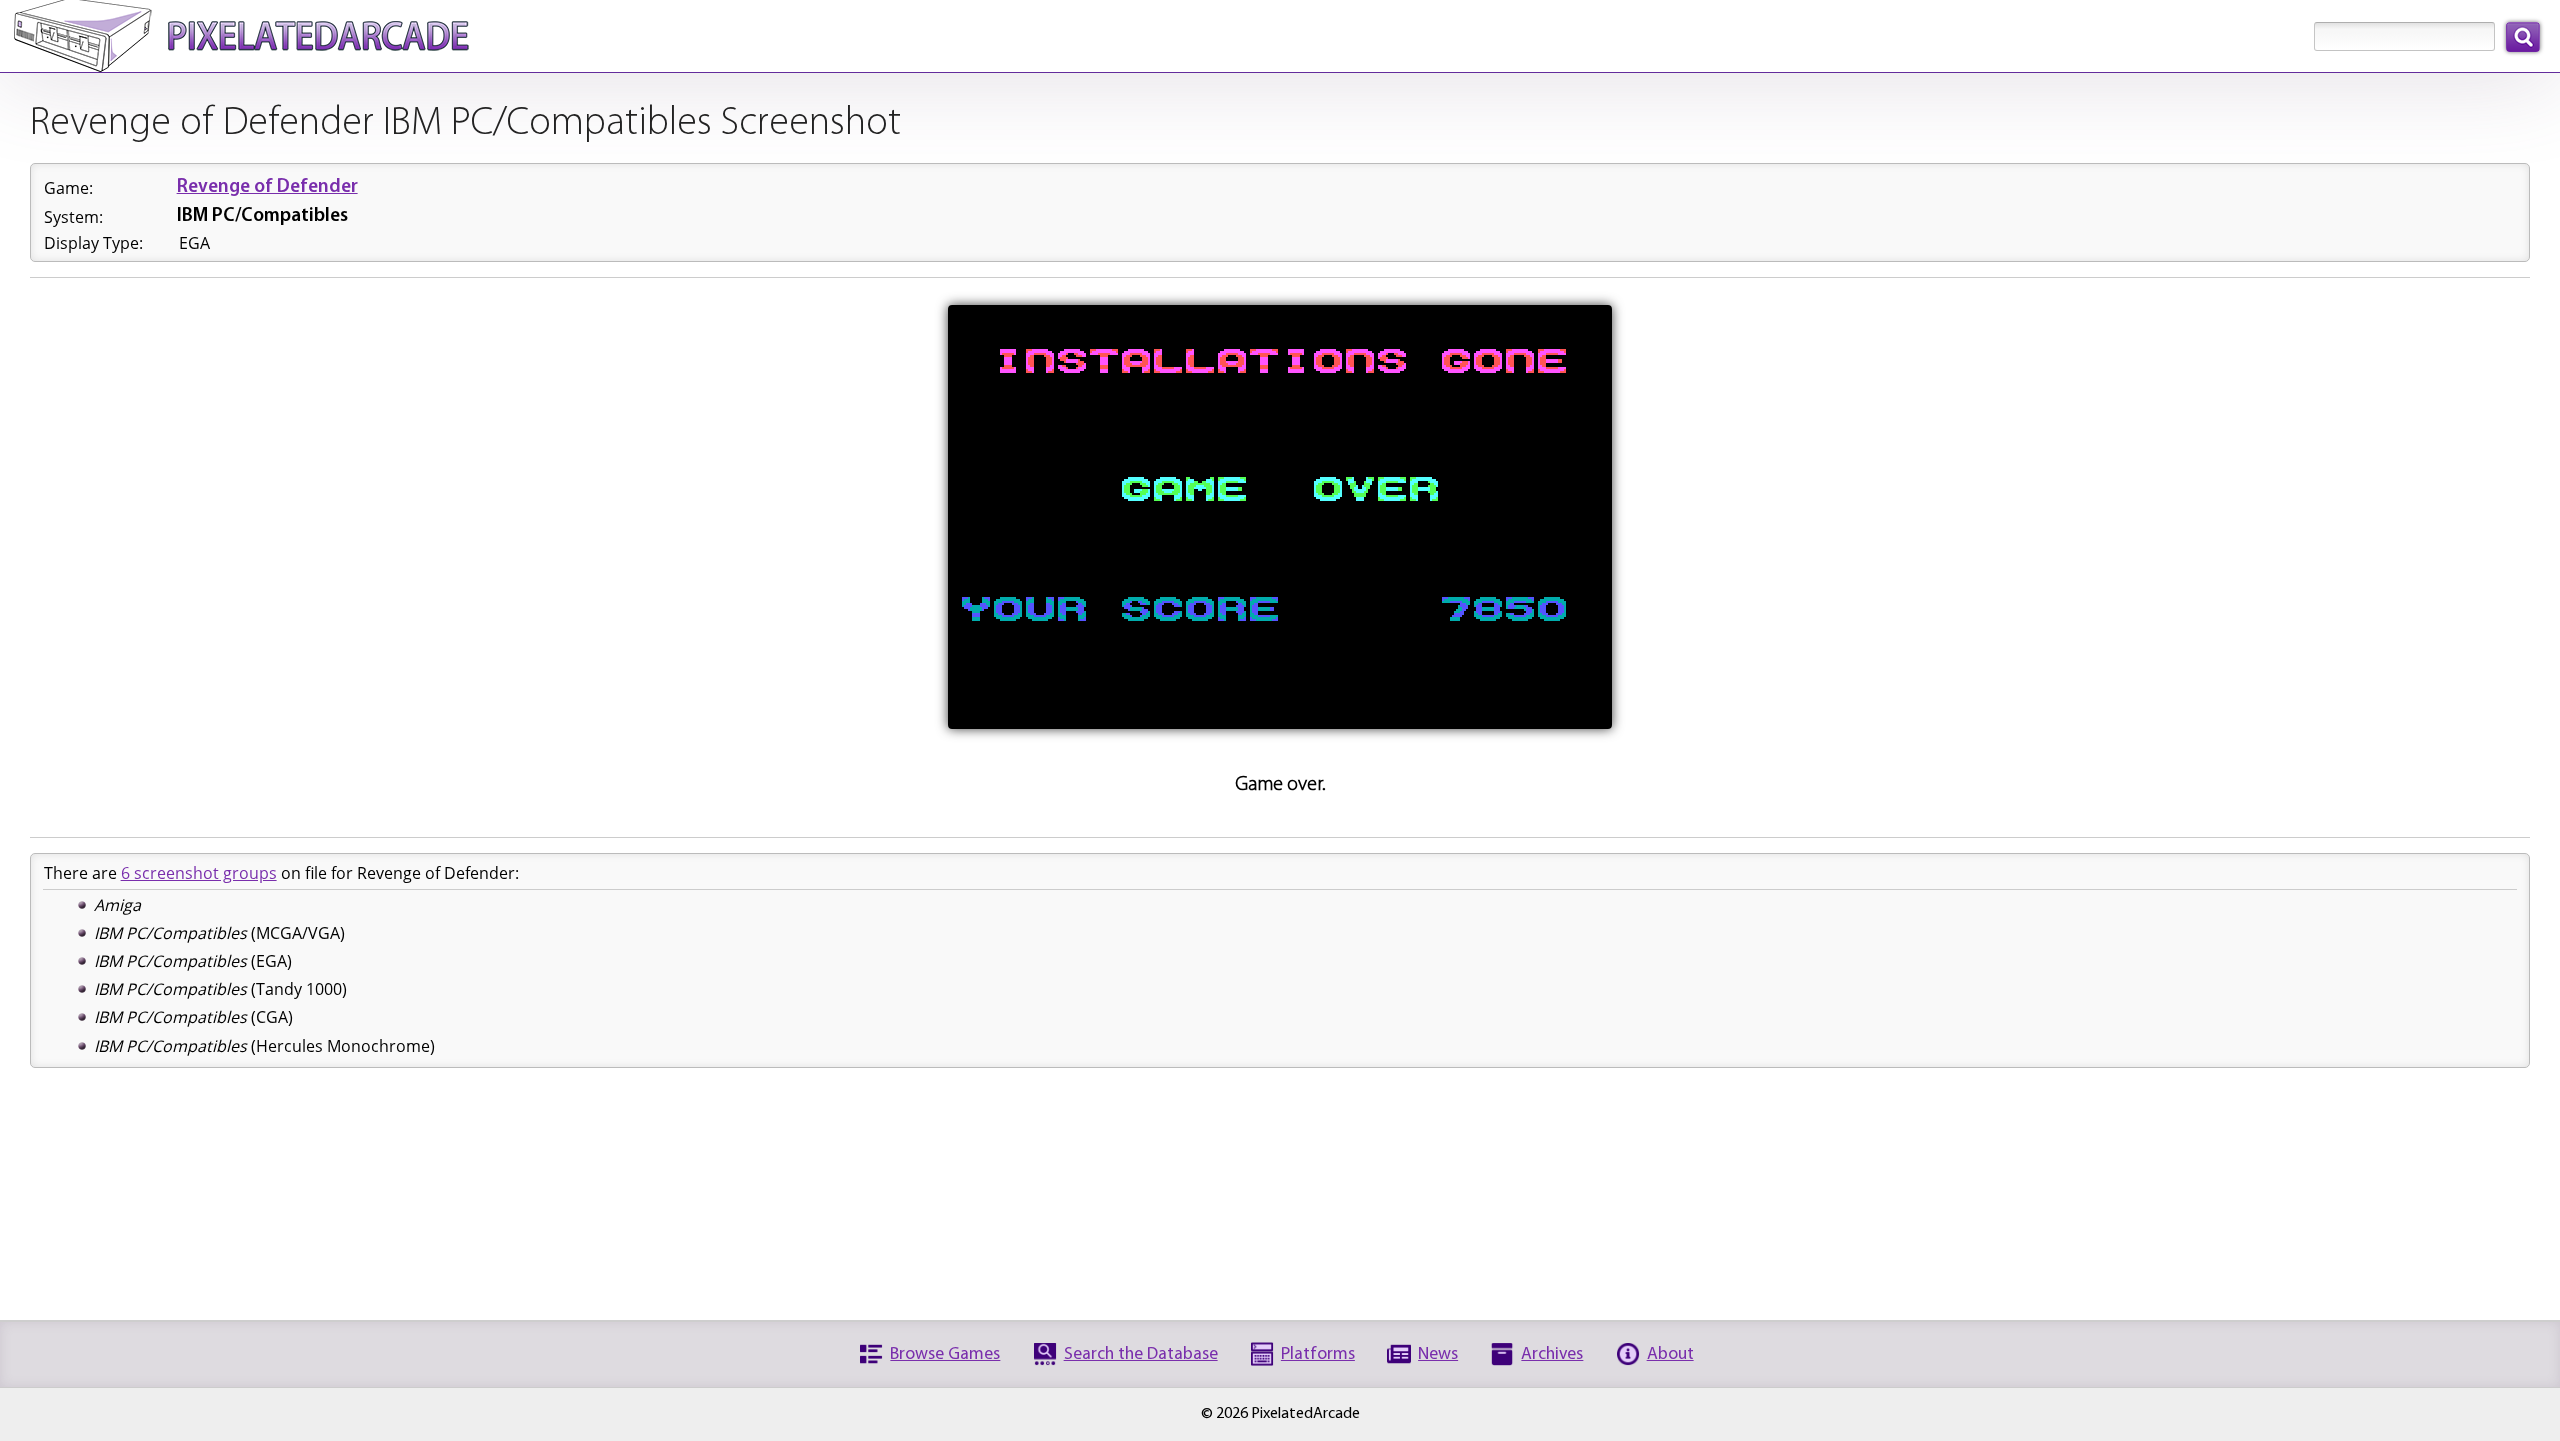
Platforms (1318, 1354)
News (1438, 1354)
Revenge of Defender (267, 187)
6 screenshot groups (199, 873)
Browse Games (945, 1354)
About (1670, 1354)
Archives (1552, 1354)
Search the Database (1141, 1354)
